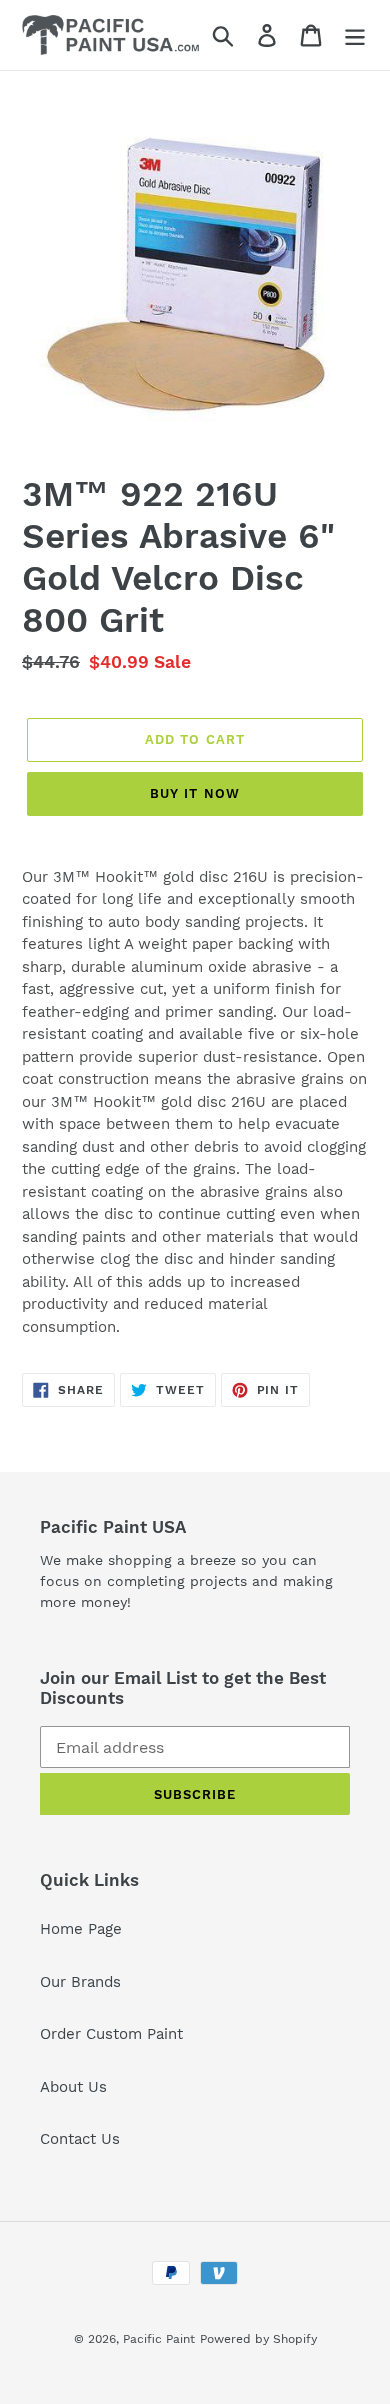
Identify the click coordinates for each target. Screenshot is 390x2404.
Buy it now (194, 793)
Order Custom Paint (111, 2034)
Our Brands (80, 1982)
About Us (73, 2087)
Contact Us (80, 2139)
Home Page (81, 1929)
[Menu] (355, 35)
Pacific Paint (159, 2339)
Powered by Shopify (258, 2339)
